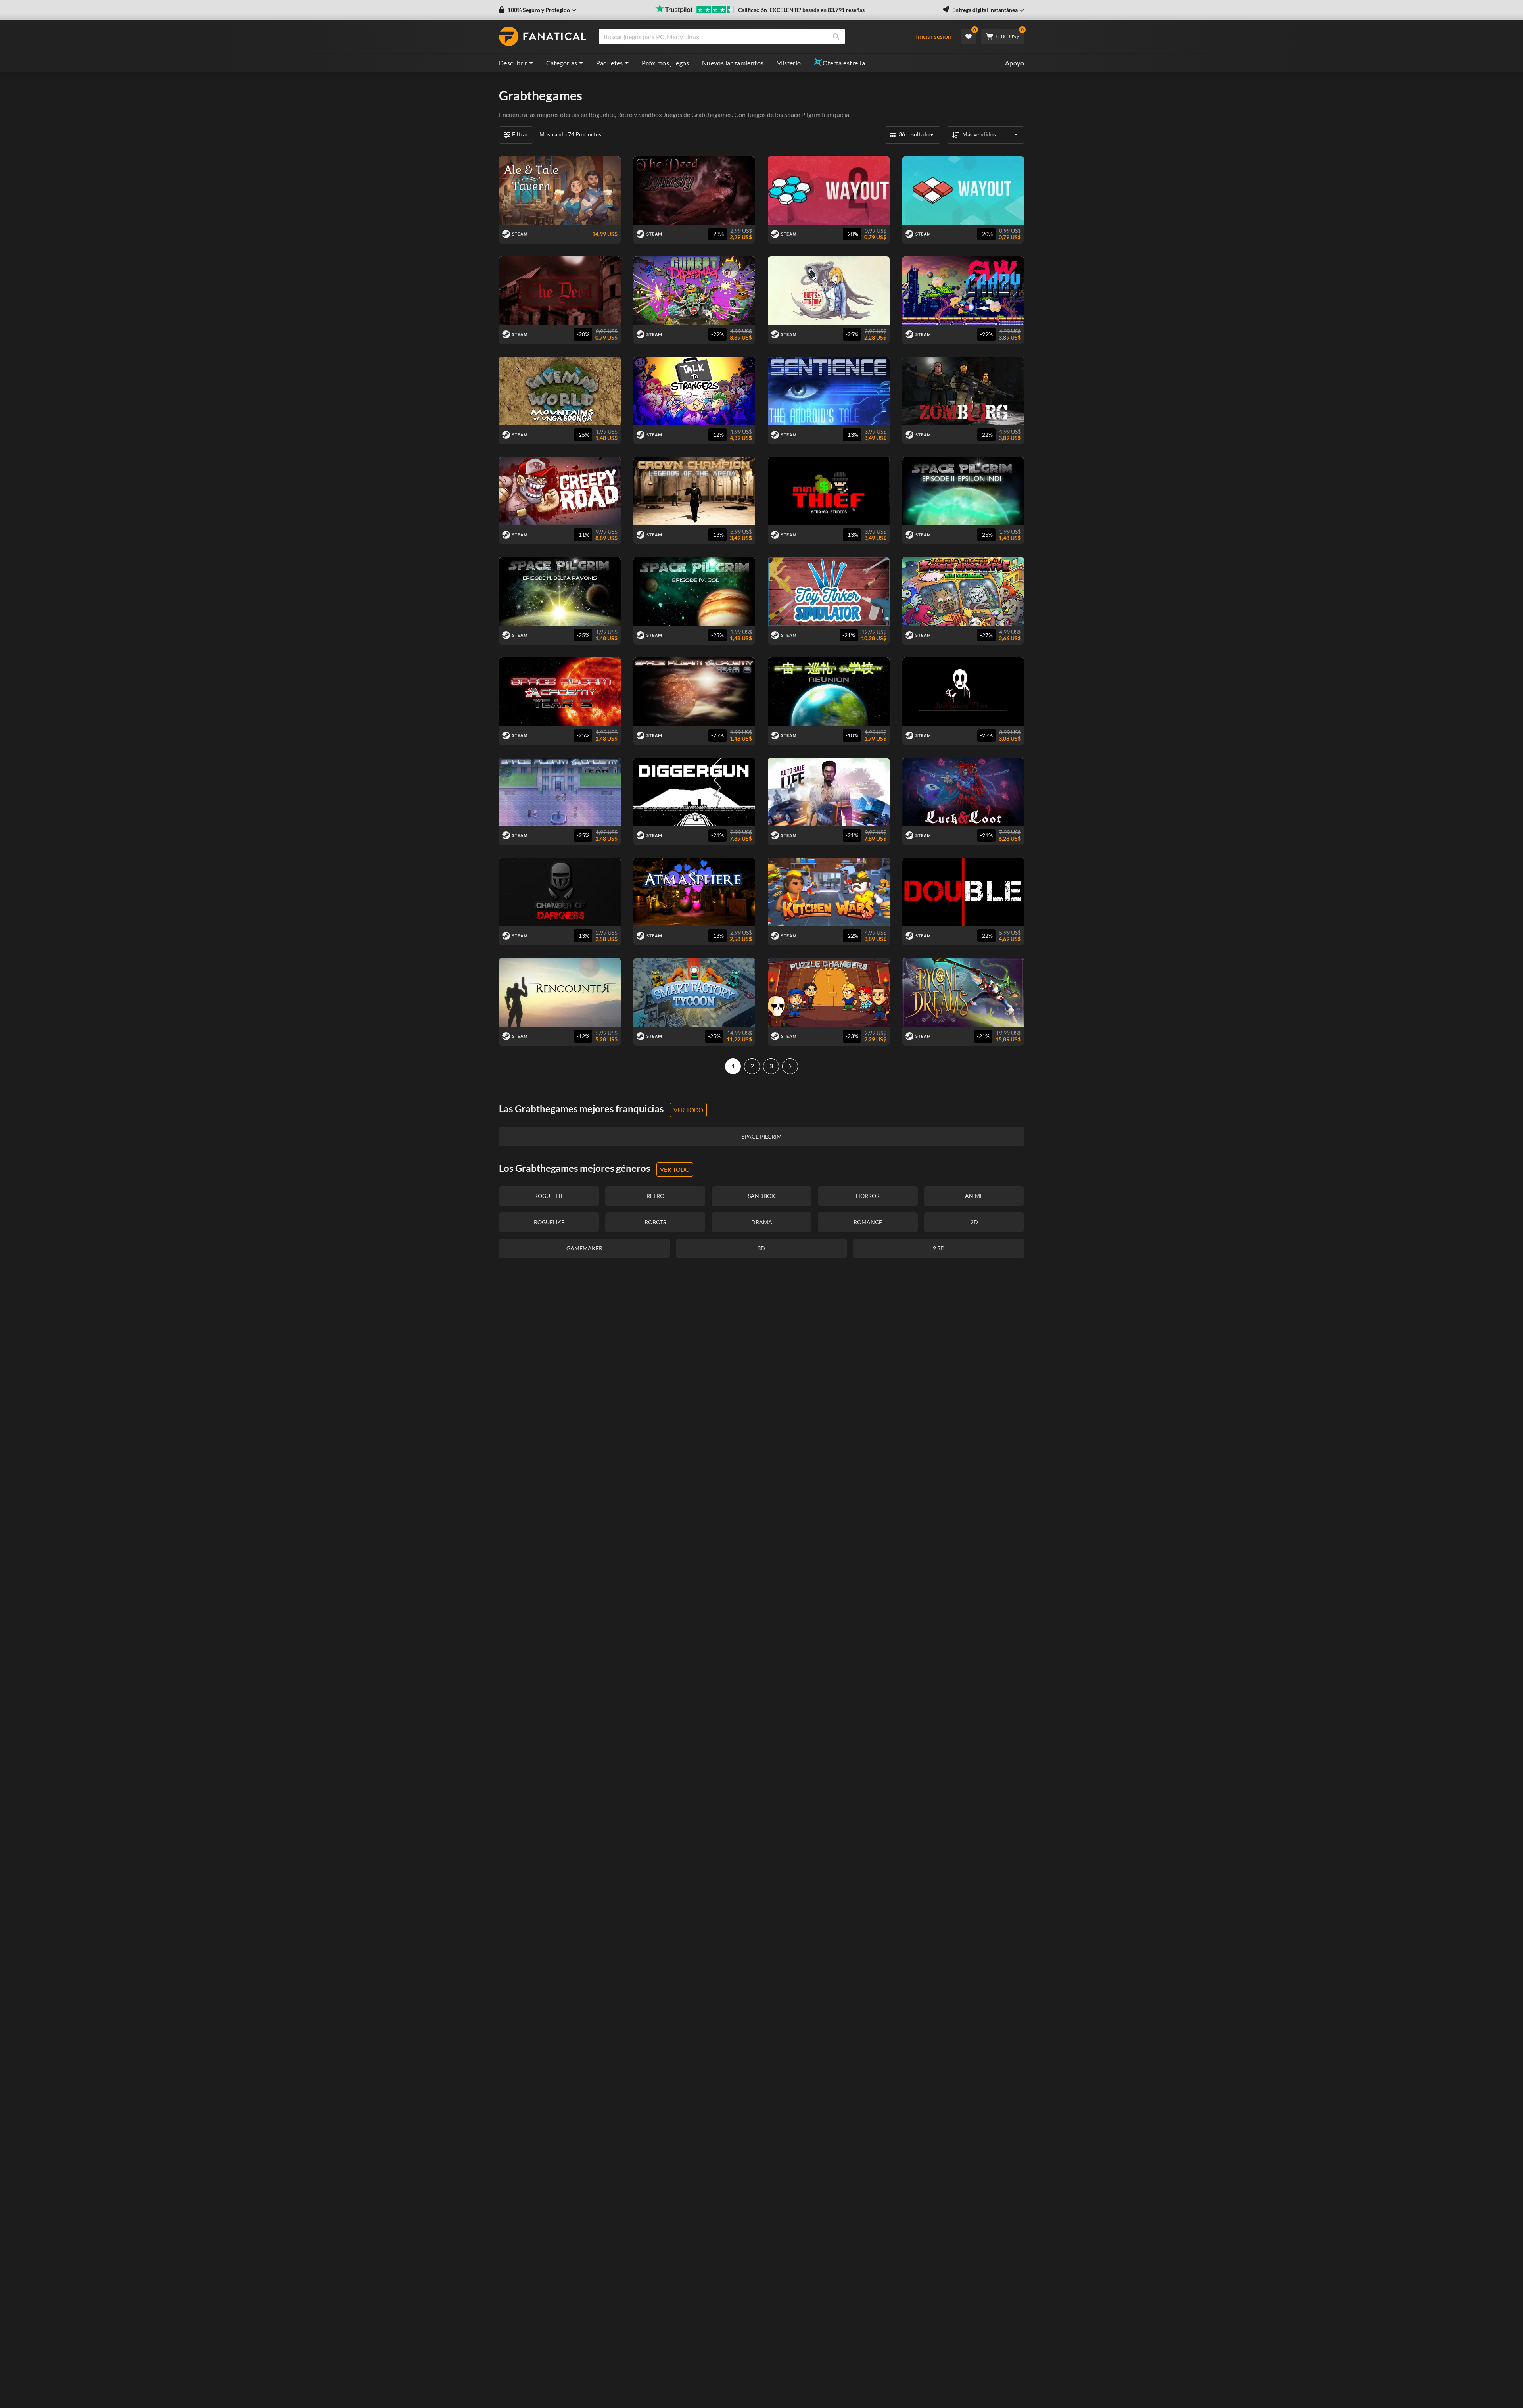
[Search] (836, 36)
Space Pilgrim (802, 114)
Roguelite (602, 114)
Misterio (788, 63)
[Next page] (790, 1066)
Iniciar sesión (934, 36)
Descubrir (513, 63)
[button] (538, 10)
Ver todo (688, 1110)
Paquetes (610, 63)
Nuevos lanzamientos (733, 63)
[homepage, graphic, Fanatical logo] (543, 36)
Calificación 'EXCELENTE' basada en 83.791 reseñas (801, 10)
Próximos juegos (666, 63)
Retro (625, 114)
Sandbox (650, 114)
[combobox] (761, 36)
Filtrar (520, 134)
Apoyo (1015, 63)
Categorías (562, 63)
